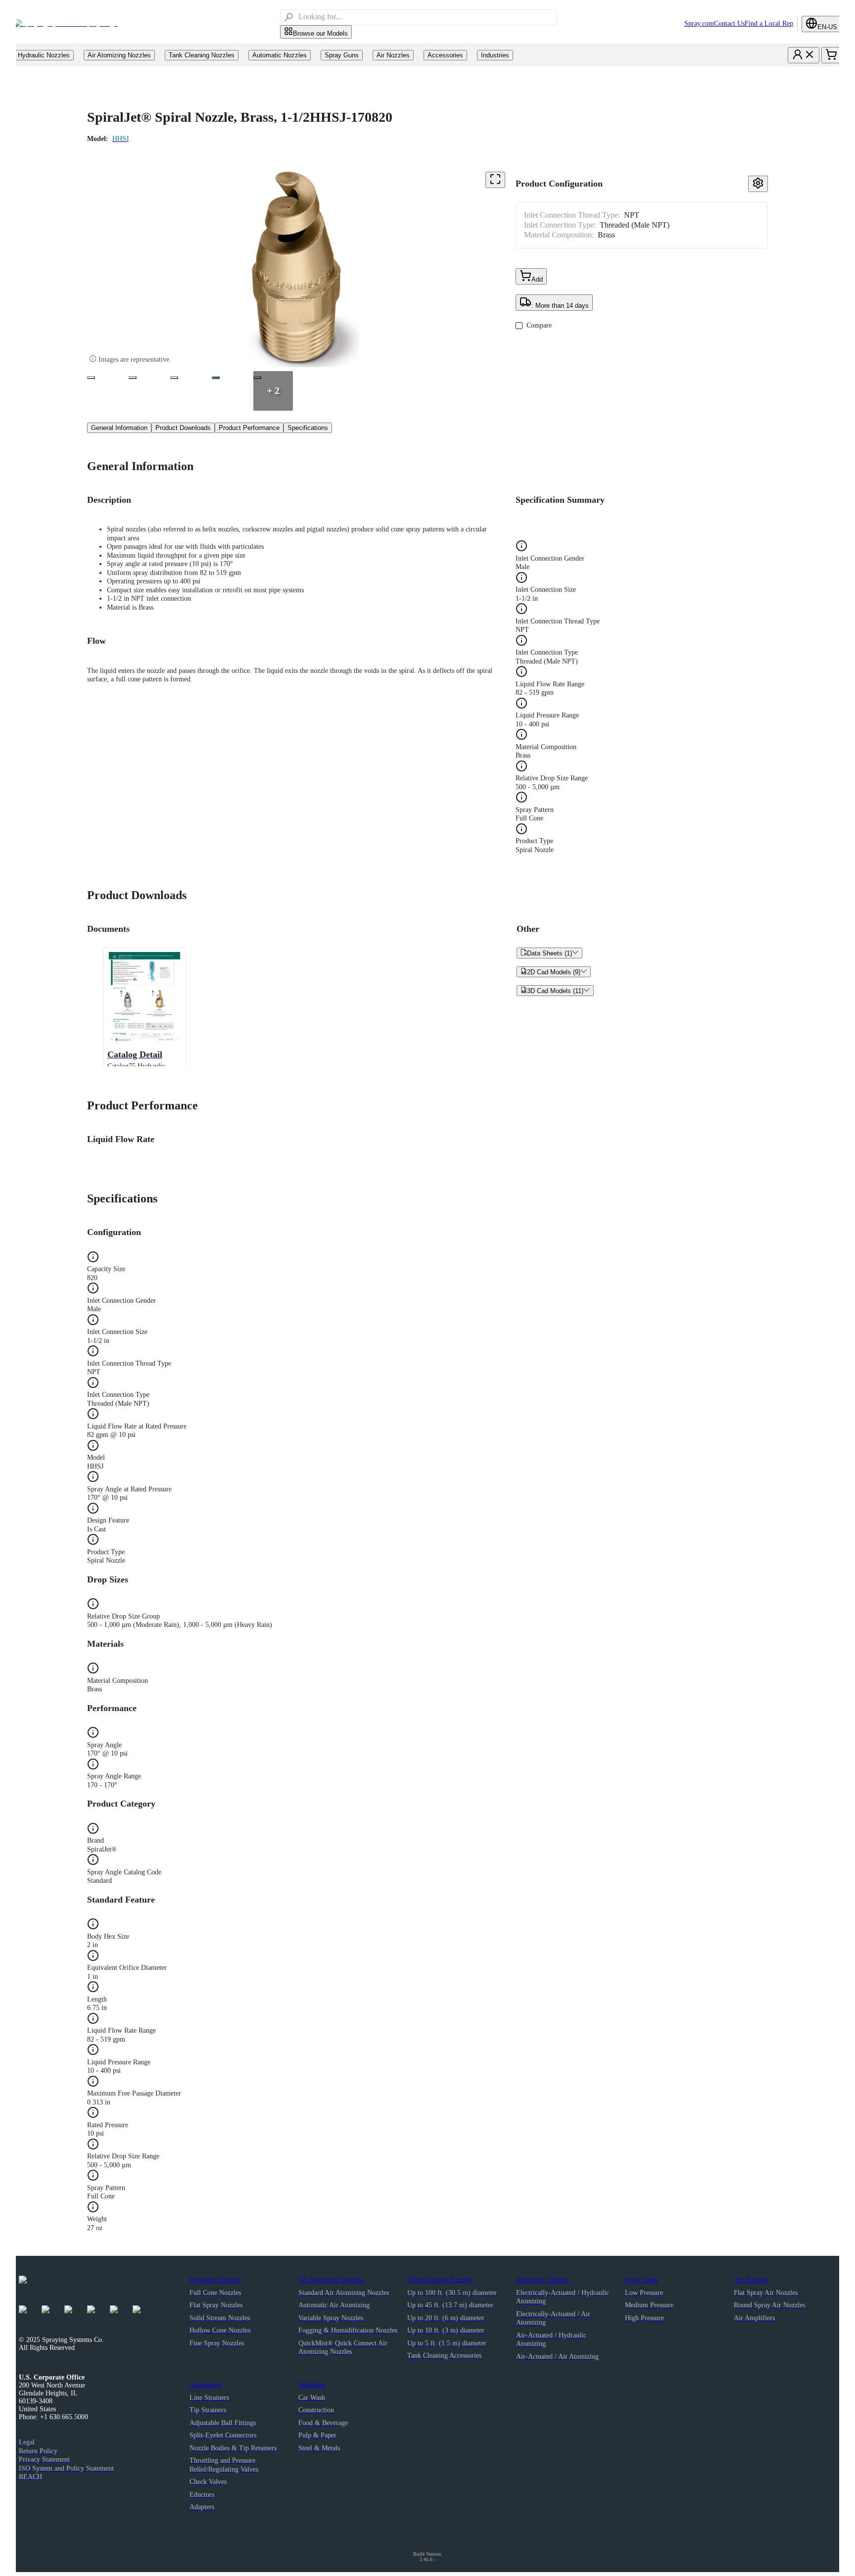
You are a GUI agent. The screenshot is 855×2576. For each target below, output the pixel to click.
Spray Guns (641, 2280)
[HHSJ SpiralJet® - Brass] (91, 378)
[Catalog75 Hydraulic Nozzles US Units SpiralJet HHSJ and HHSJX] (216, 378)
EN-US (827, 27)
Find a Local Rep (769, 24)
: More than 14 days (560, 306)
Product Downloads (183, 428)
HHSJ (120, 139)
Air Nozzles (750, 2280)
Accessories (206, 2385)
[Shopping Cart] (831, 55)
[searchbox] (427, 17)
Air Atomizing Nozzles (331, 2280)
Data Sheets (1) (549, 953)
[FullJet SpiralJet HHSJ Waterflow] (174, 378)
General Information (119, 428)
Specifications (308, 428)
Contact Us (729, 24)
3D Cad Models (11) (555, 991)
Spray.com (699, 24)
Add (537, 279)
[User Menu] (804, 55)
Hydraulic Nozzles (215, 2280)
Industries (312, 2385)
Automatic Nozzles (543, 2280)
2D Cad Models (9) (554, 972)
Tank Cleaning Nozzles (439, 2280)
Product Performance (249, 428)
